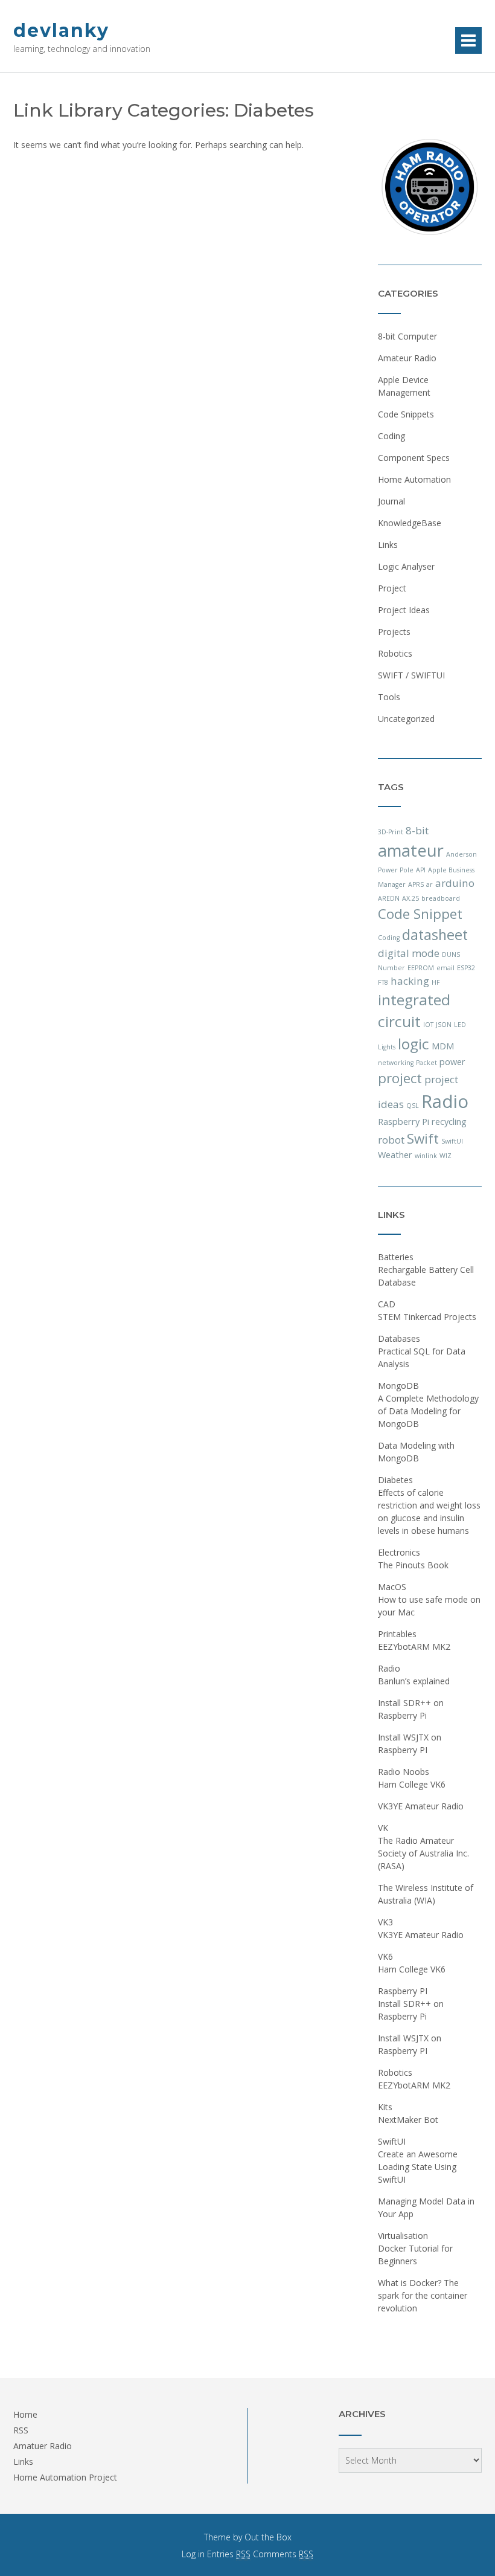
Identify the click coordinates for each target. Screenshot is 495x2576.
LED (460, 1025)
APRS (416, 884)
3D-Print (391, 832)
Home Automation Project (65, 2477)
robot (391, 1140)
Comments (283, 2554)
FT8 (383, 982)
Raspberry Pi (404, 1122)
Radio (445, 1101)
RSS (21, 2430)
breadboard (441, 898)
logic (414, 1044)
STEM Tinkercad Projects (427, 1317)
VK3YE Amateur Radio (421, 1806)
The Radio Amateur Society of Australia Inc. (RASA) (423, 1853)
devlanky (61, 31)
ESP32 (466, 968)
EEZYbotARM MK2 (414, 1647)
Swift (423, 1138)
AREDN (389, 898)
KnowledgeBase (410, 523)
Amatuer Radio (43, 2446)
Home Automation (414, 479)
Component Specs (414, 458)
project (400, 1078)
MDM (443, 1046)
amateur (411, 850)
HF (436, 982)
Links (388, 545)
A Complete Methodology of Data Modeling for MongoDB (428, 1411)
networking (396, 1063)
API (421, 870)
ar (430, 884)
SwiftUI (452, 1141)
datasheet (435, 935)
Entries (229, 2554)
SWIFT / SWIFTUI (411, 675)
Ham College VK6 (412, 1784)
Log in (193, 2554)
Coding (391, 436)
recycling (449, 1122)
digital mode (409, 953)
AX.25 (410, 898)
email (445, 968)
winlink (426, 1156)
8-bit (417, 830)
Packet (426, 1063)
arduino (455, 883)
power (452, 1062)
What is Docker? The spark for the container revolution (423, 2295)
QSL (413, 1106)
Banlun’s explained (414, 1681)
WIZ (445, 1156)
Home (25, 2414)
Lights (387, 1047)
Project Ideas (404, 610)
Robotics (395, 653)
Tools (389, 697)
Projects (394, 632)
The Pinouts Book (413, 1565)
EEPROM (421, 968)
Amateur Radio (407, 358)
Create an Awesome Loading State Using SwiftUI (418, 2167)
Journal (391, 501)
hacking (410, 981)
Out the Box (268, 2537)
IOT (428, 1025)
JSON (444, 1025)
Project (392, 588)
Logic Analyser (406, 566)
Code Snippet (420, 914)
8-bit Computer (407, 336)
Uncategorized (406, 719)
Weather (395, 1155)
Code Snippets (406, 414)
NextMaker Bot (408, 2120)
